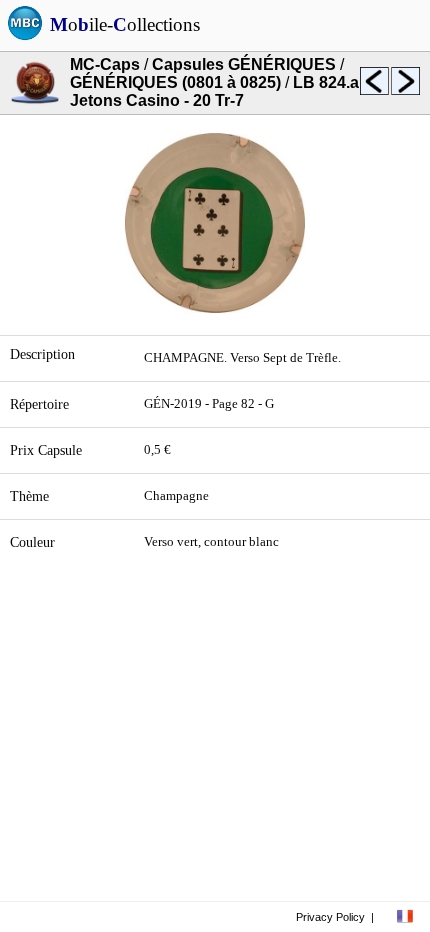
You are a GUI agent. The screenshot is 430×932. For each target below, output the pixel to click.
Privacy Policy (330, 917)
